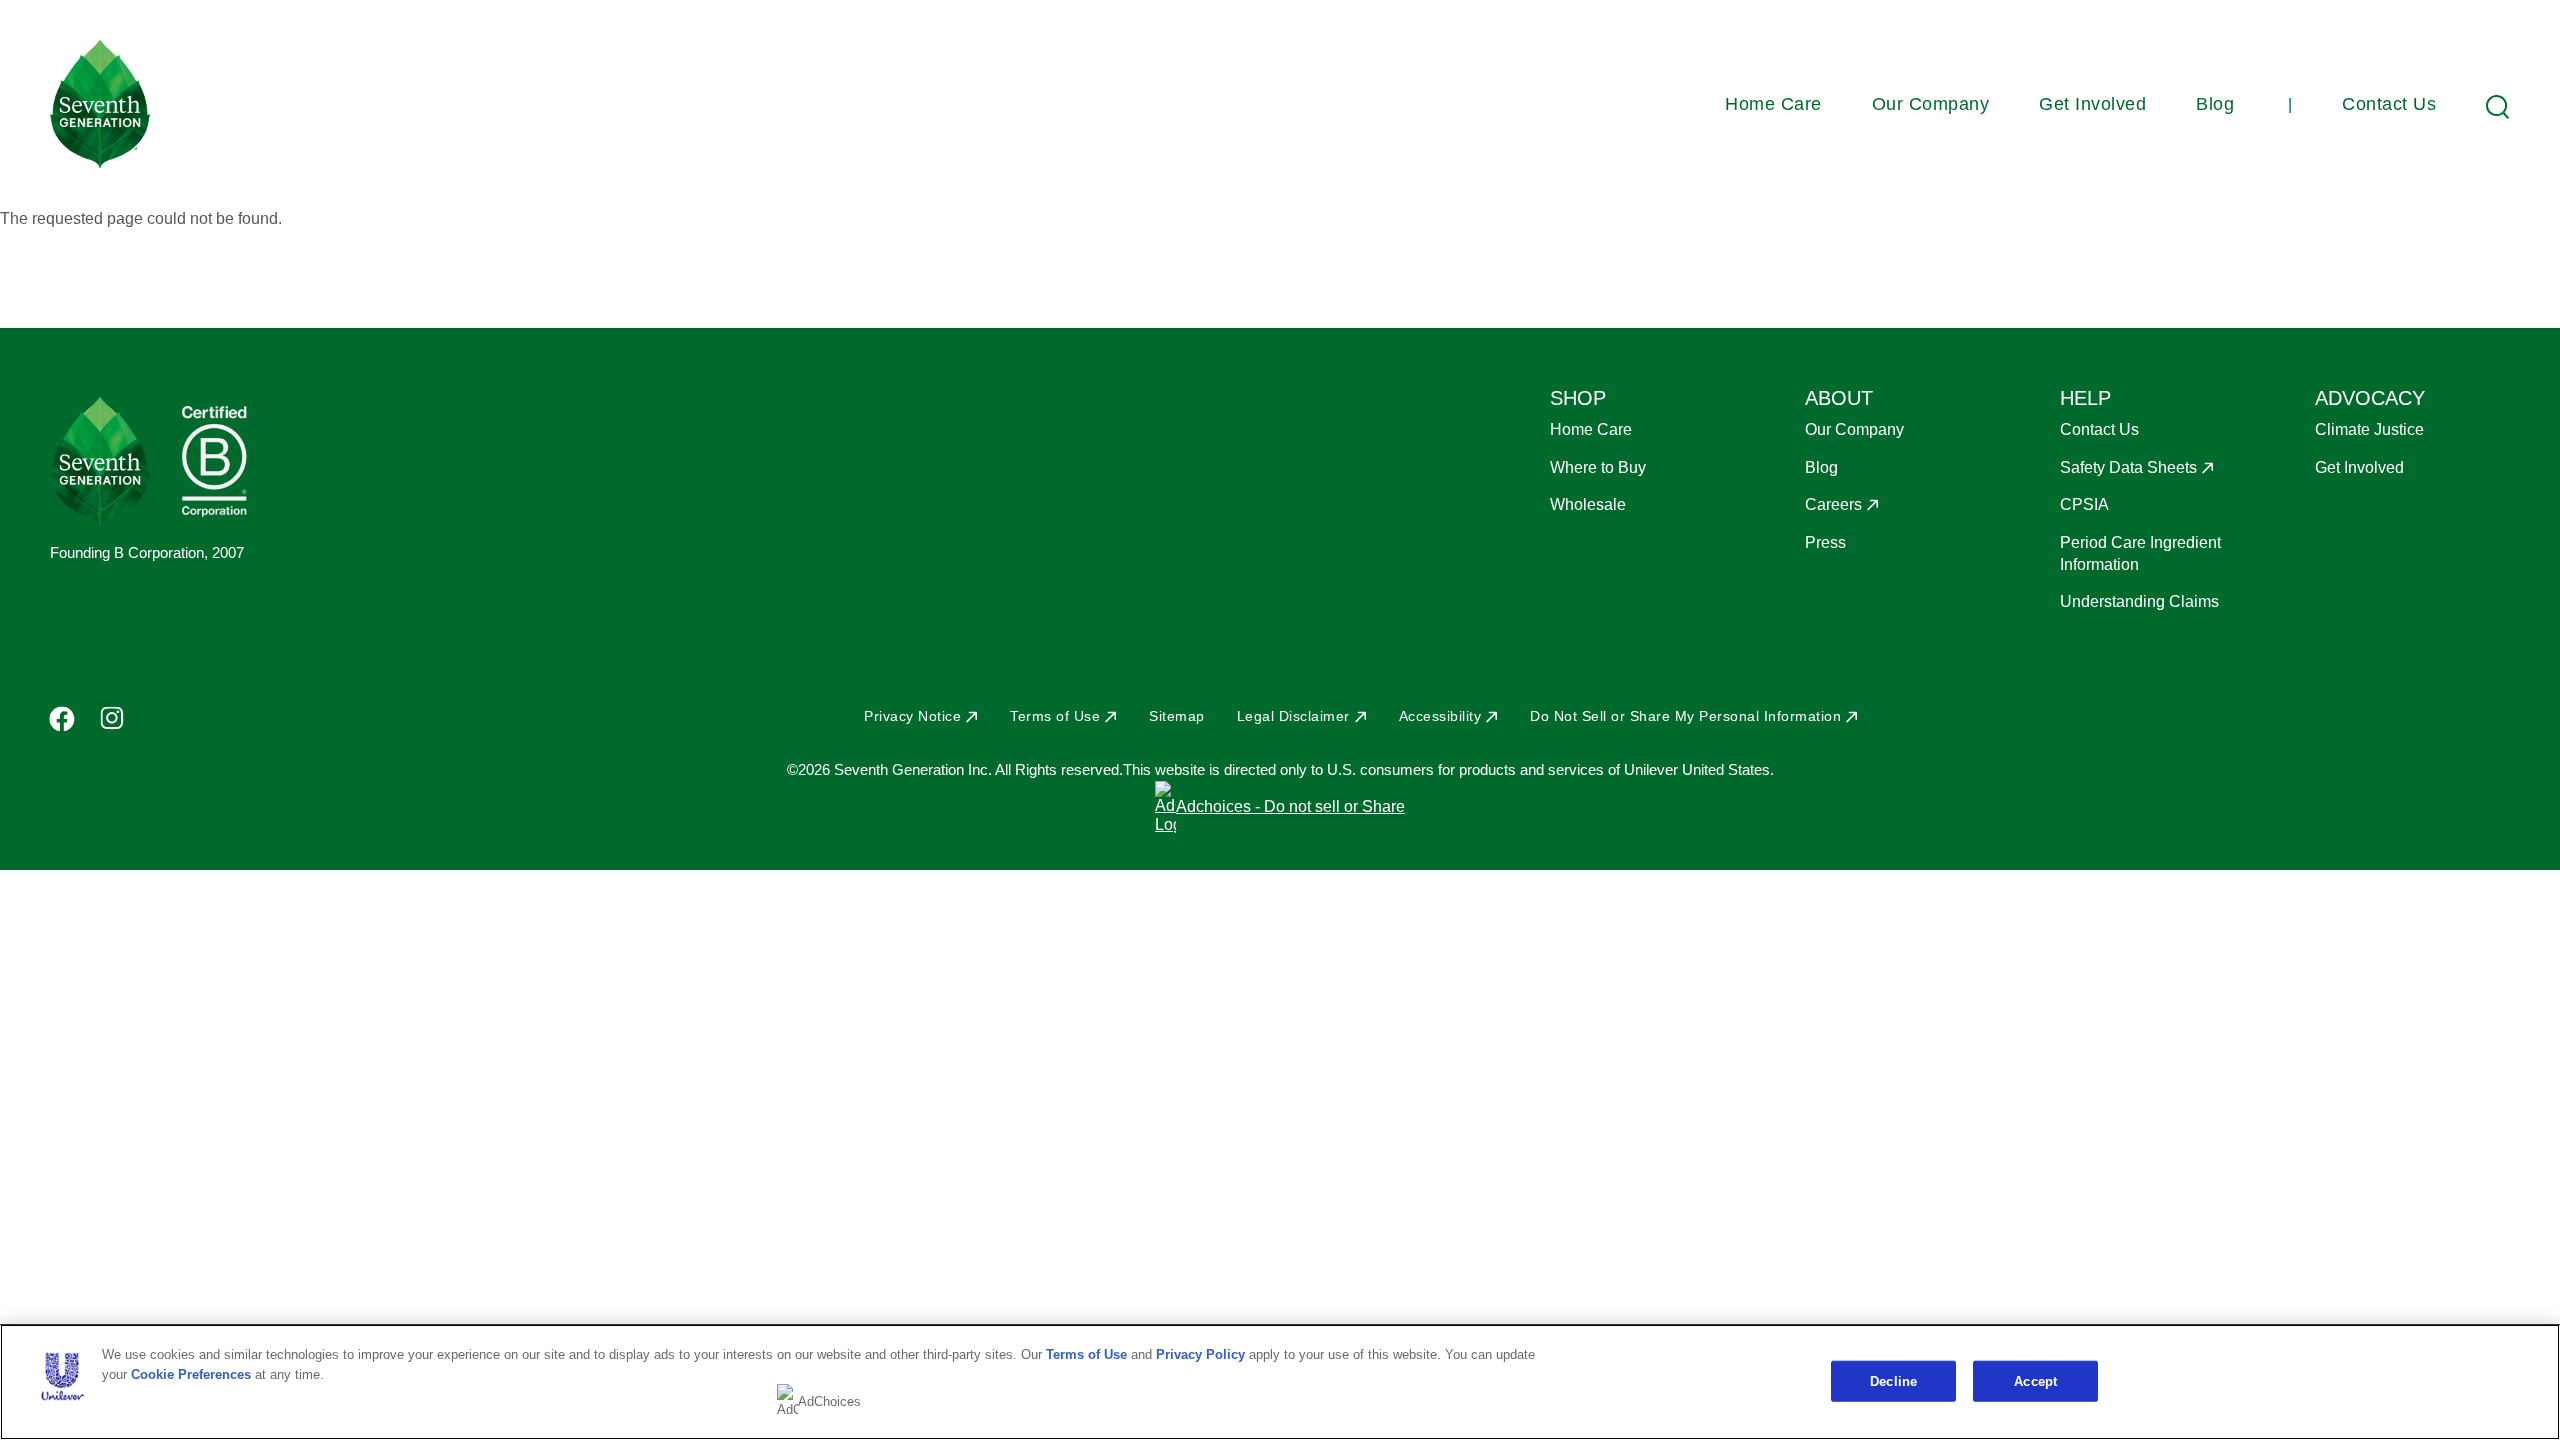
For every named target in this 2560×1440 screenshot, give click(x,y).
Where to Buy (1598, 467)
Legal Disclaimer (1293, 716)
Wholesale (1588, 504)
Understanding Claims (2139, 601)
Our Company (1931, 104)
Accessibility (1440, 716)
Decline (1893, 1380)
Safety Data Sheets (2128, 467)
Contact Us (2389, 104)
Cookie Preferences (191, 1374)
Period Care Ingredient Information (2140, 553)
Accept (2035, 1380)
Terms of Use (1055, 716)
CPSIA (2084, 504)
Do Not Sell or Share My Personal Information (1685, 716)
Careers (1833, 504)
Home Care (1773, 104)
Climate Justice (2369, 429)
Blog (2215, 104)
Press (1825, 542)
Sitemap (1177, 716)
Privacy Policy (1200, 1354)
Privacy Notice (912, 716)
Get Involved (2092, 104)
